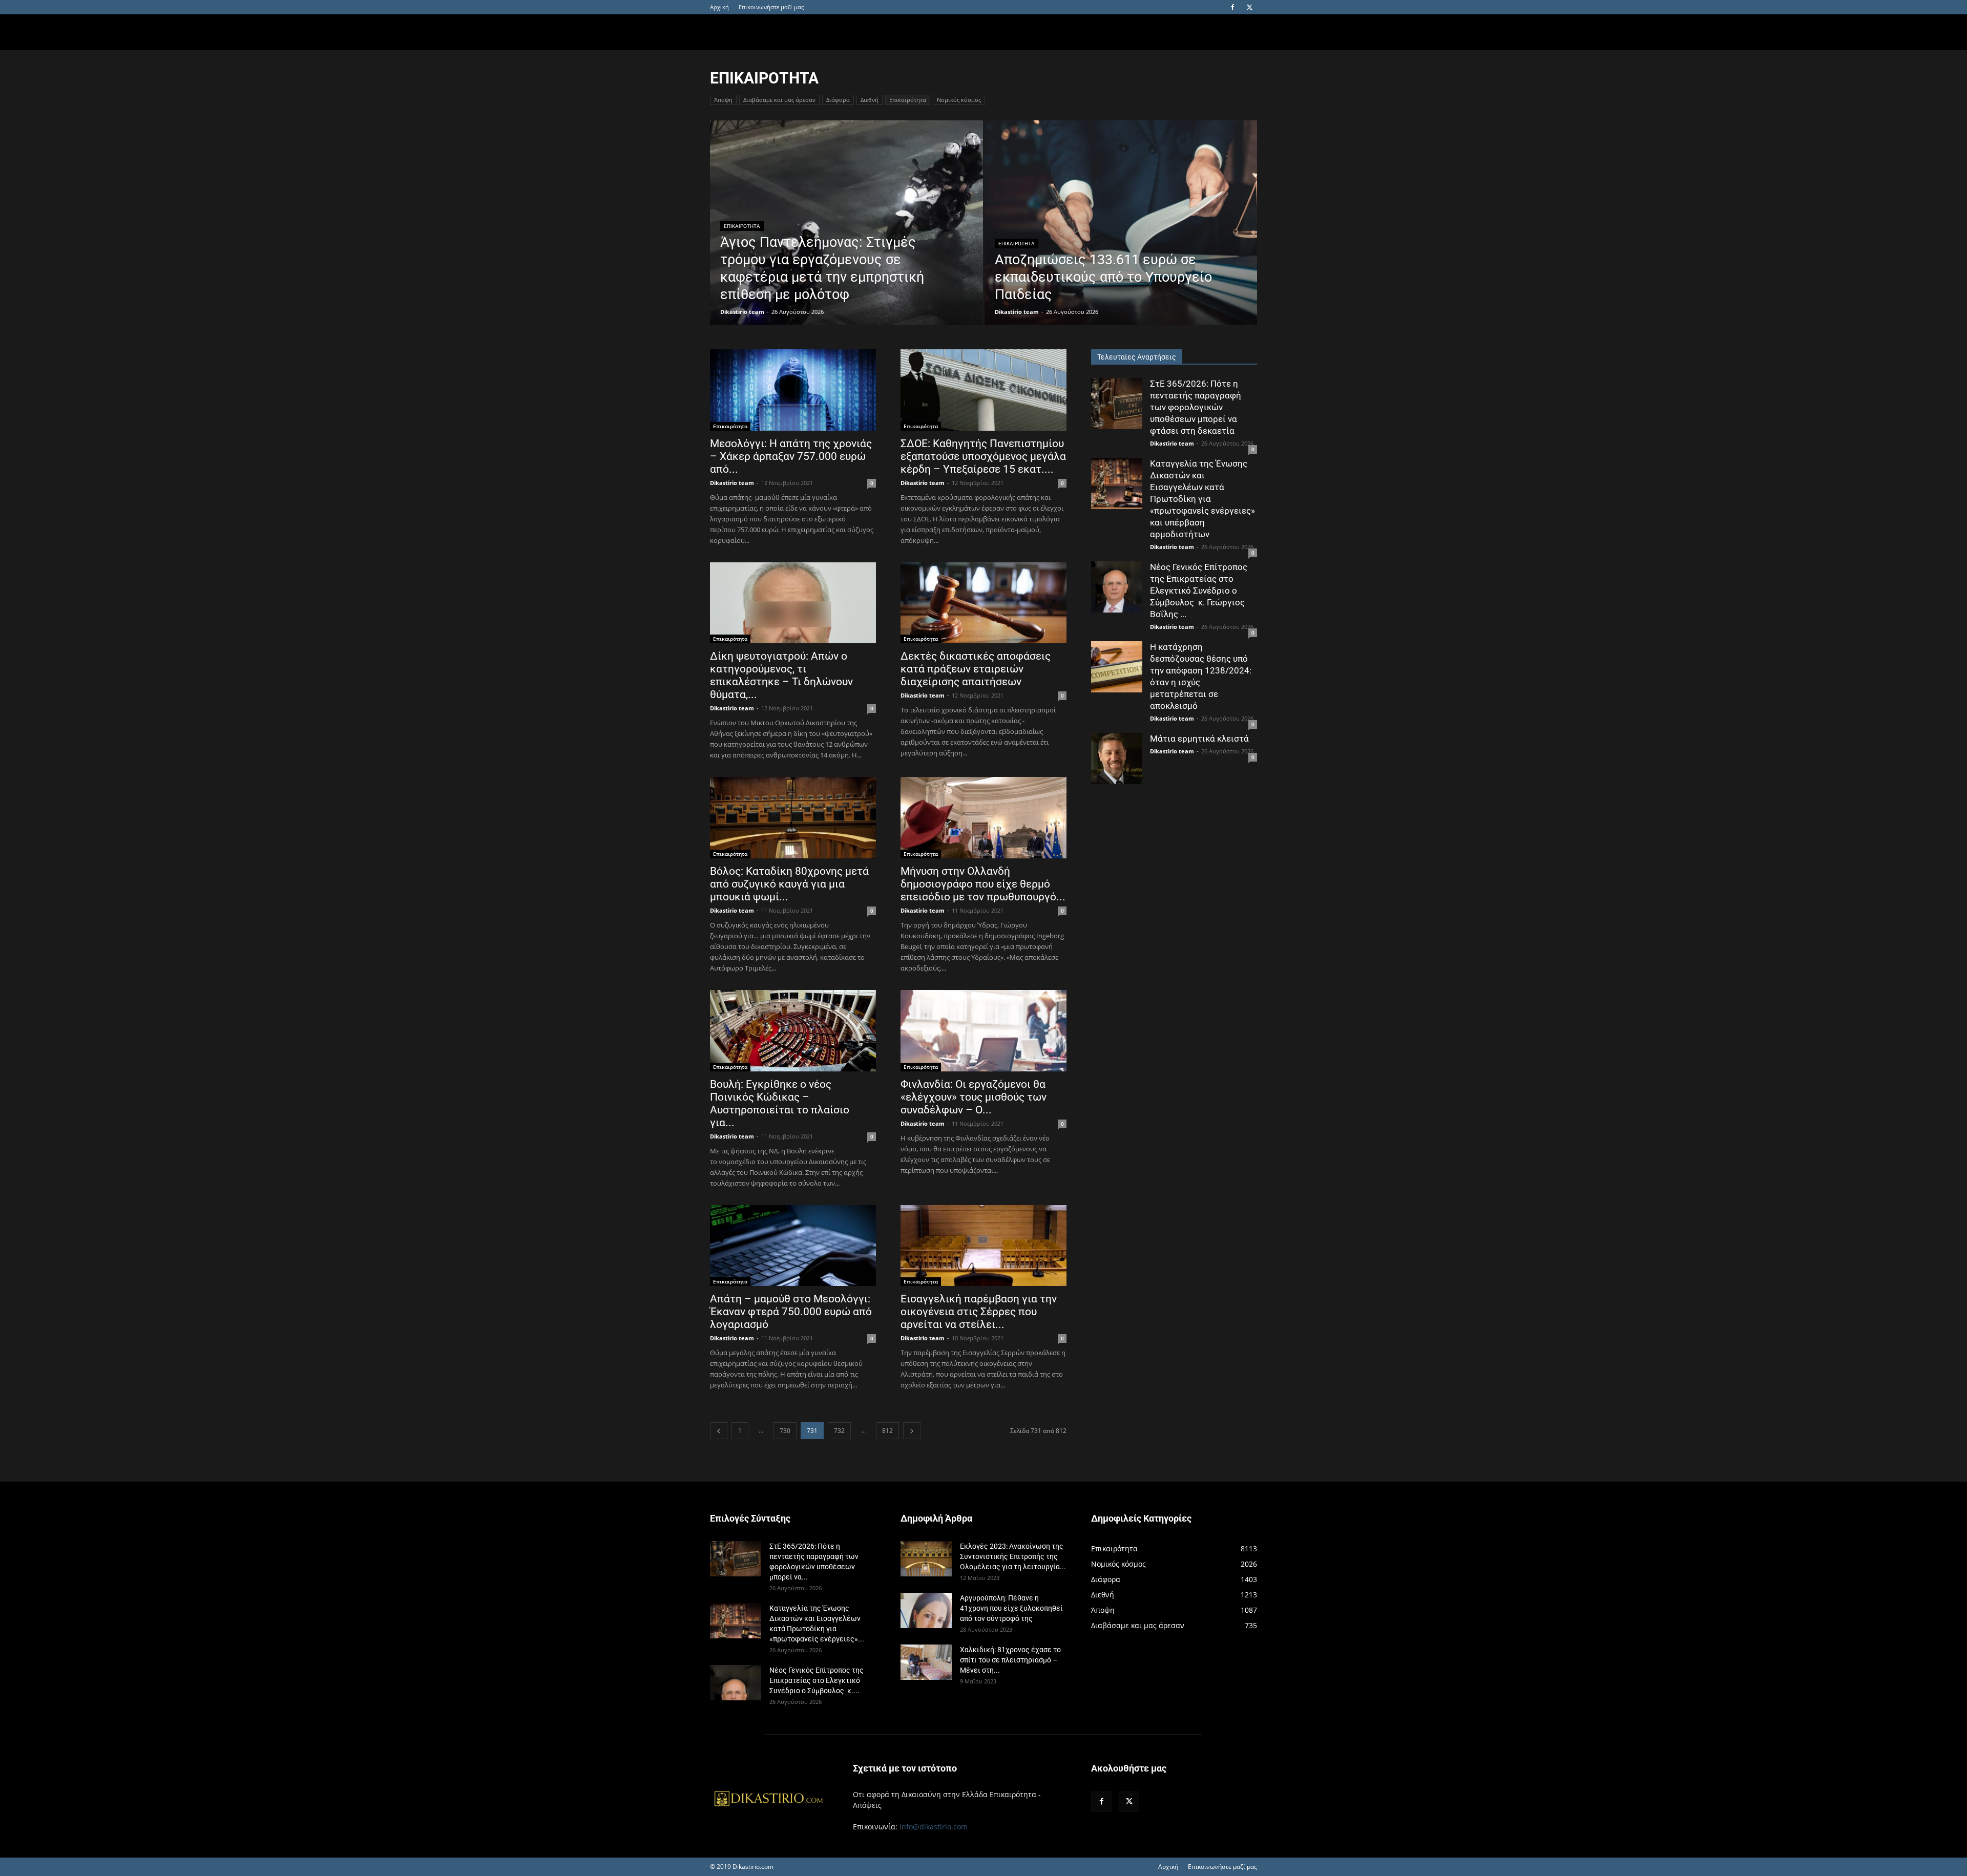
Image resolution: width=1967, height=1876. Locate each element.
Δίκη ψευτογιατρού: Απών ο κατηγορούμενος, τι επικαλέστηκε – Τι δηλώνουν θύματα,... (781, 675)
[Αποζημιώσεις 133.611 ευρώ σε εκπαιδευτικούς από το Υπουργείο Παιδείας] (1121, 239)
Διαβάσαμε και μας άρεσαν (779, 100)
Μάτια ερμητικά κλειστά (1199, 739)
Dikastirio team (742, 312)
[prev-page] (719, 1431)
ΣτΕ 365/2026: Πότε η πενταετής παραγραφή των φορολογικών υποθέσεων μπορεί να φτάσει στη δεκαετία (1196, 407)
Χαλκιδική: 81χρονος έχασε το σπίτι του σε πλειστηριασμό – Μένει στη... (1010, 1660)
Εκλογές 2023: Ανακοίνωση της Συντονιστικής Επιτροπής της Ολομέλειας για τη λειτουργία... (1013, 1556)
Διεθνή (870, 100)
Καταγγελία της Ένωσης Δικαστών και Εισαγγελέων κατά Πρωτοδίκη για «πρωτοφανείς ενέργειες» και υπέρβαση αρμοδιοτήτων (1202, 499)
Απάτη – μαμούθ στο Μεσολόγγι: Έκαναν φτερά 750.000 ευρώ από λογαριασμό (791, 1312)
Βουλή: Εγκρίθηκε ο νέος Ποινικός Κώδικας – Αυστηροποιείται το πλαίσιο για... (780, 1103)
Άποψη (723, 100)
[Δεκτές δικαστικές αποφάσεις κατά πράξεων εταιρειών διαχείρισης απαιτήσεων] (983, 603)
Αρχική (719, 7)
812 (887, 1431)
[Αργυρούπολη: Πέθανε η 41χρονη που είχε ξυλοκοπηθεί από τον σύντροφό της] (926, 1610)
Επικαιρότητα (908, 100)
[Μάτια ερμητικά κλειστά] (1117, 758)
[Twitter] (1249, 7)
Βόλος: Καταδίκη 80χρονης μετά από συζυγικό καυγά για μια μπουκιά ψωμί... (789, 884)
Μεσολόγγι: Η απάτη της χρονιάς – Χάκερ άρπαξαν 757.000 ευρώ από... (791, 456)
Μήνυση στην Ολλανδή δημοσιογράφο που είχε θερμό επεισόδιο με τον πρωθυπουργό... (983, 884)
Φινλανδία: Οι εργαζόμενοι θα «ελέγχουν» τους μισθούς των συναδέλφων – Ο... (974, 1097)
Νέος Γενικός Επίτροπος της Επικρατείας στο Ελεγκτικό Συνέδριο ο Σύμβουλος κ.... (817, 1680)
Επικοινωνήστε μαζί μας (771, 7)
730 (785, 1431)
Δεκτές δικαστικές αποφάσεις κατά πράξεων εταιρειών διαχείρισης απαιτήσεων (976, 669)
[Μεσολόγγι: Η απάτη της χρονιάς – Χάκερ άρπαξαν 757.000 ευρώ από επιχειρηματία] (793, 390)
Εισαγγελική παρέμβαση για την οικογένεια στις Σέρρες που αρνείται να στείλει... (979, 1312)
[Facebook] (1232, 7)
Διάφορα (838, 100)
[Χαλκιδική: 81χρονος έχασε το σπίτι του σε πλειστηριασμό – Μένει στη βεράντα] (926, 1662)
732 (839, 1431)
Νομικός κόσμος (959, 100)
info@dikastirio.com (934, 1827)
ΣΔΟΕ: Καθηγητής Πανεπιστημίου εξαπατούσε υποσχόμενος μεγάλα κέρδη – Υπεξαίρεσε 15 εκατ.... (983, 456)
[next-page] (912, 1431)
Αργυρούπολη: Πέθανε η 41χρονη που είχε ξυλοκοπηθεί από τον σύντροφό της (1011, 1608)
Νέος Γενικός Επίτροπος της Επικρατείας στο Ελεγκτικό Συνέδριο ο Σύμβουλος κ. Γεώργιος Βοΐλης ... (1199, 591)
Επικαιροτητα (742, 226)
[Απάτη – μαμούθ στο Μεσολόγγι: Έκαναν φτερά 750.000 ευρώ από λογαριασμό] (793, 1246)
